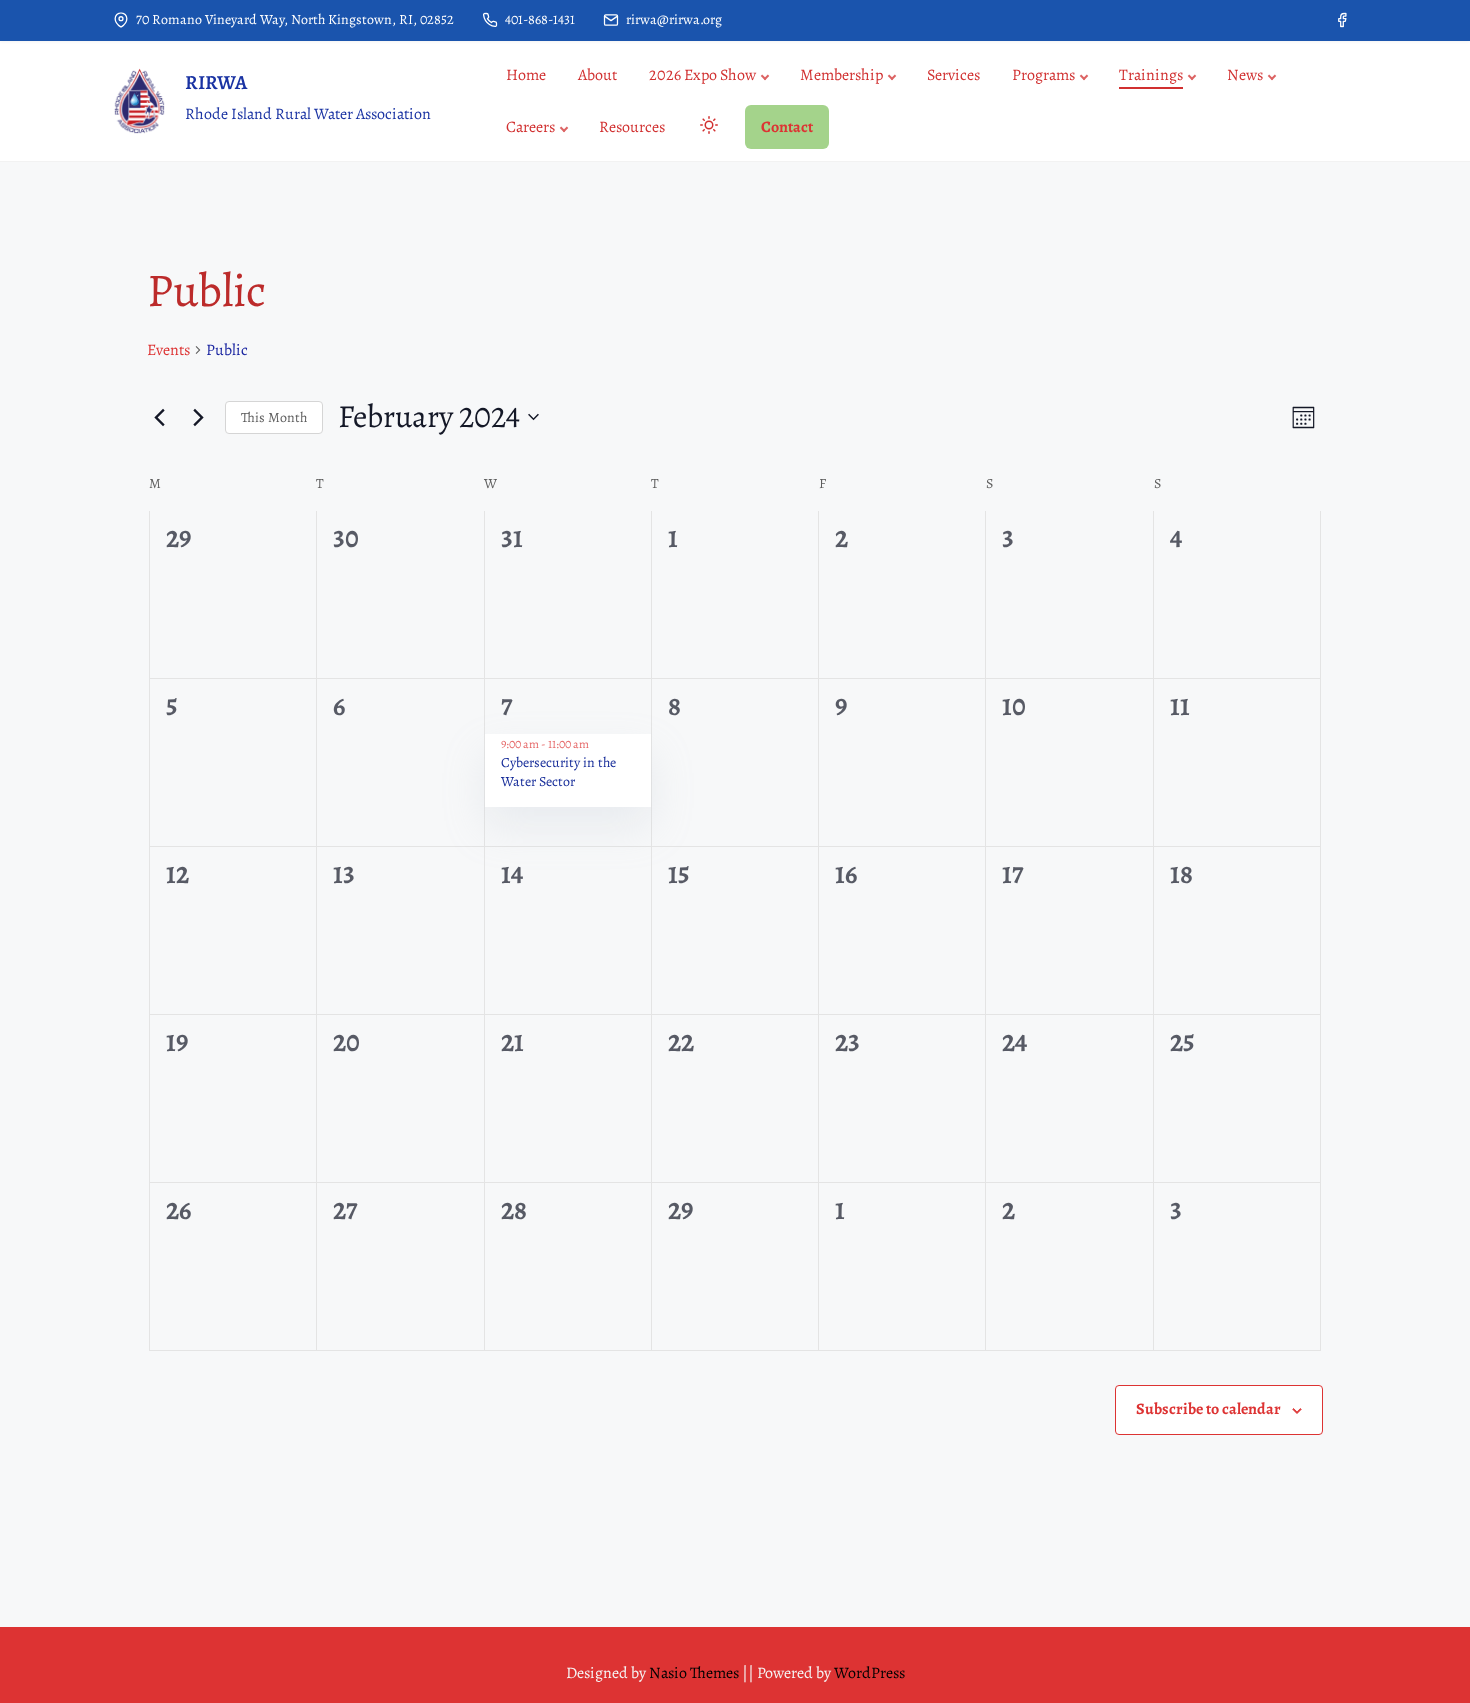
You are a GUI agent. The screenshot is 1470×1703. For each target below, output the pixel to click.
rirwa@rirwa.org (672, 19)
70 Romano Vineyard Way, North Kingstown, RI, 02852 (293, 19)
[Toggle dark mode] (705, 128)
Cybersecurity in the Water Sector (558, 772)
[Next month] (198, 417)
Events (168, 350)
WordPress (869, 1673)
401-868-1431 (538, 19)
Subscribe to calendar (1208, 1409)
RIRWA (216, 82)
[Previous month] (159, 417)
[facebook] (1342, 20)
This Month (274, 417)
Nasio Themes (695, 1673)
